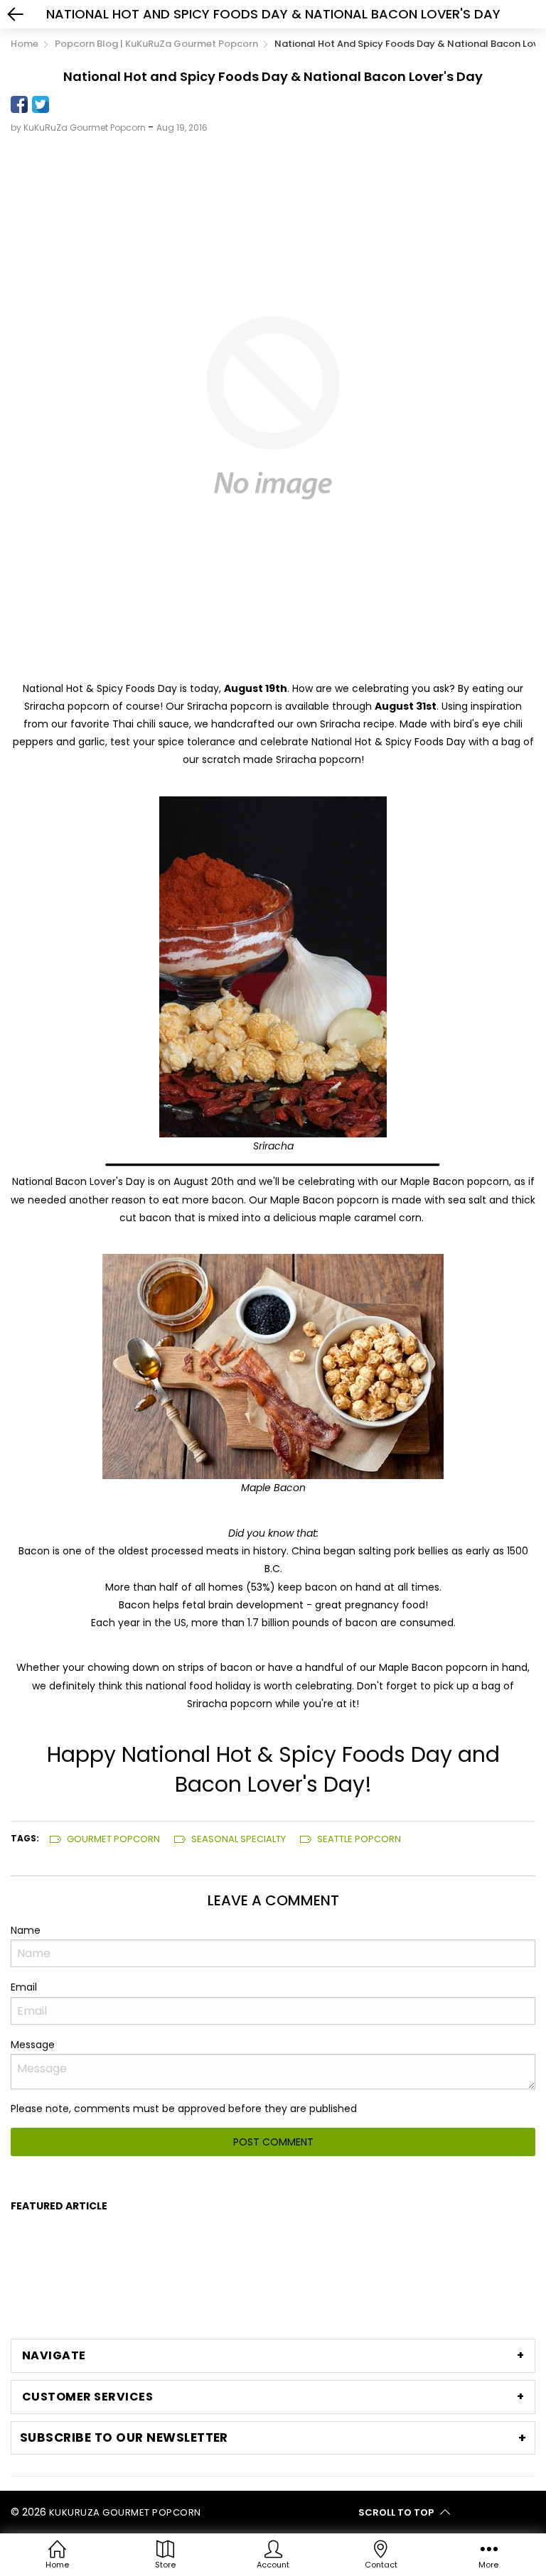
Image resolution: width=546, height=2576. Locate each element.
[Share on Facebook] (19, 104)
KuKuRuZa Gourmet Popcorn (125, 2512)
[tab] (273, 2356)
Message (33, 2045)
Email (24, 1987)
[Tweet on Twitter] (41, 104)
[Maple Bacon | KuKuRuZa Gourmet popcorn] (273, 1366)
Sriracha (273, 1146)
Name (26, 1930)
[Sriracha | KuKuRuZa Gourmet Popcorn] (273, 966)
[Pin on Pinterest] (62, 104)
